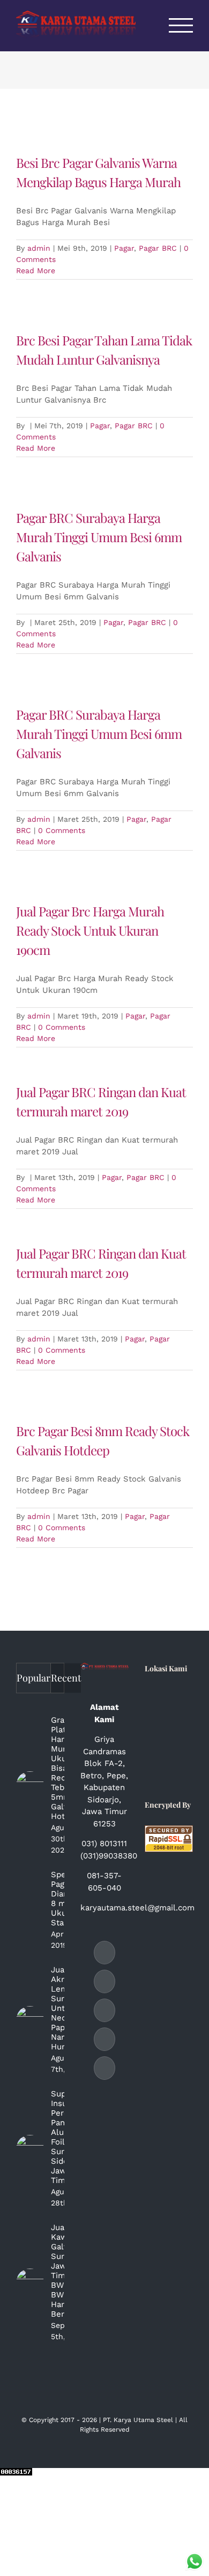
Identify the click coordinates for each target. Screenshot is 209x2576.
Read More (36, 271)
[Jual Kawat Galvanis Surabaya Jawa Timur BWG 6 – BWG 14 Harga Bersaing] (30, 2282)
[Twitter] (104, 2068)
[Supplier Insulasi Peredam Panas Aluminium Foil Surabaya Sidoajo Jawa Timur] (30, 2149)
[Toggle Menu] (181, 25)
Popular (33, 1678)
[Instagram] (104, 1981)
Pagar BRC (158, 248)
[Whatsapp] (104, 2039)
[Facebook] (104, 1953)
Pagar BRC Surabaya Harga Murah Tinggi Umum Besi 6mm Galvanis (99, 537)
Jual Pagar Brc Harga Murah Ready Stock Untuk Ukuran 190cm (90, 930)
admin (39, 248)
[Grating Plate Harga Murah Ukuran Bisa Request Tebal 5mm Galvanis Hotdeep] (30, 1785)
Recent (66, 1678)
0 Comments (62, 830)
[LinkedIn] (104, 2010)
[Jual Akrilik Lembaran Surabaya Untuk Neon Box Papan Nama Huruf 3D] (30, 2020)
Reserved (115, 2430)
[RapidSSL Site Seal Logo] (169, 1831)
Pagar (124, 248)
